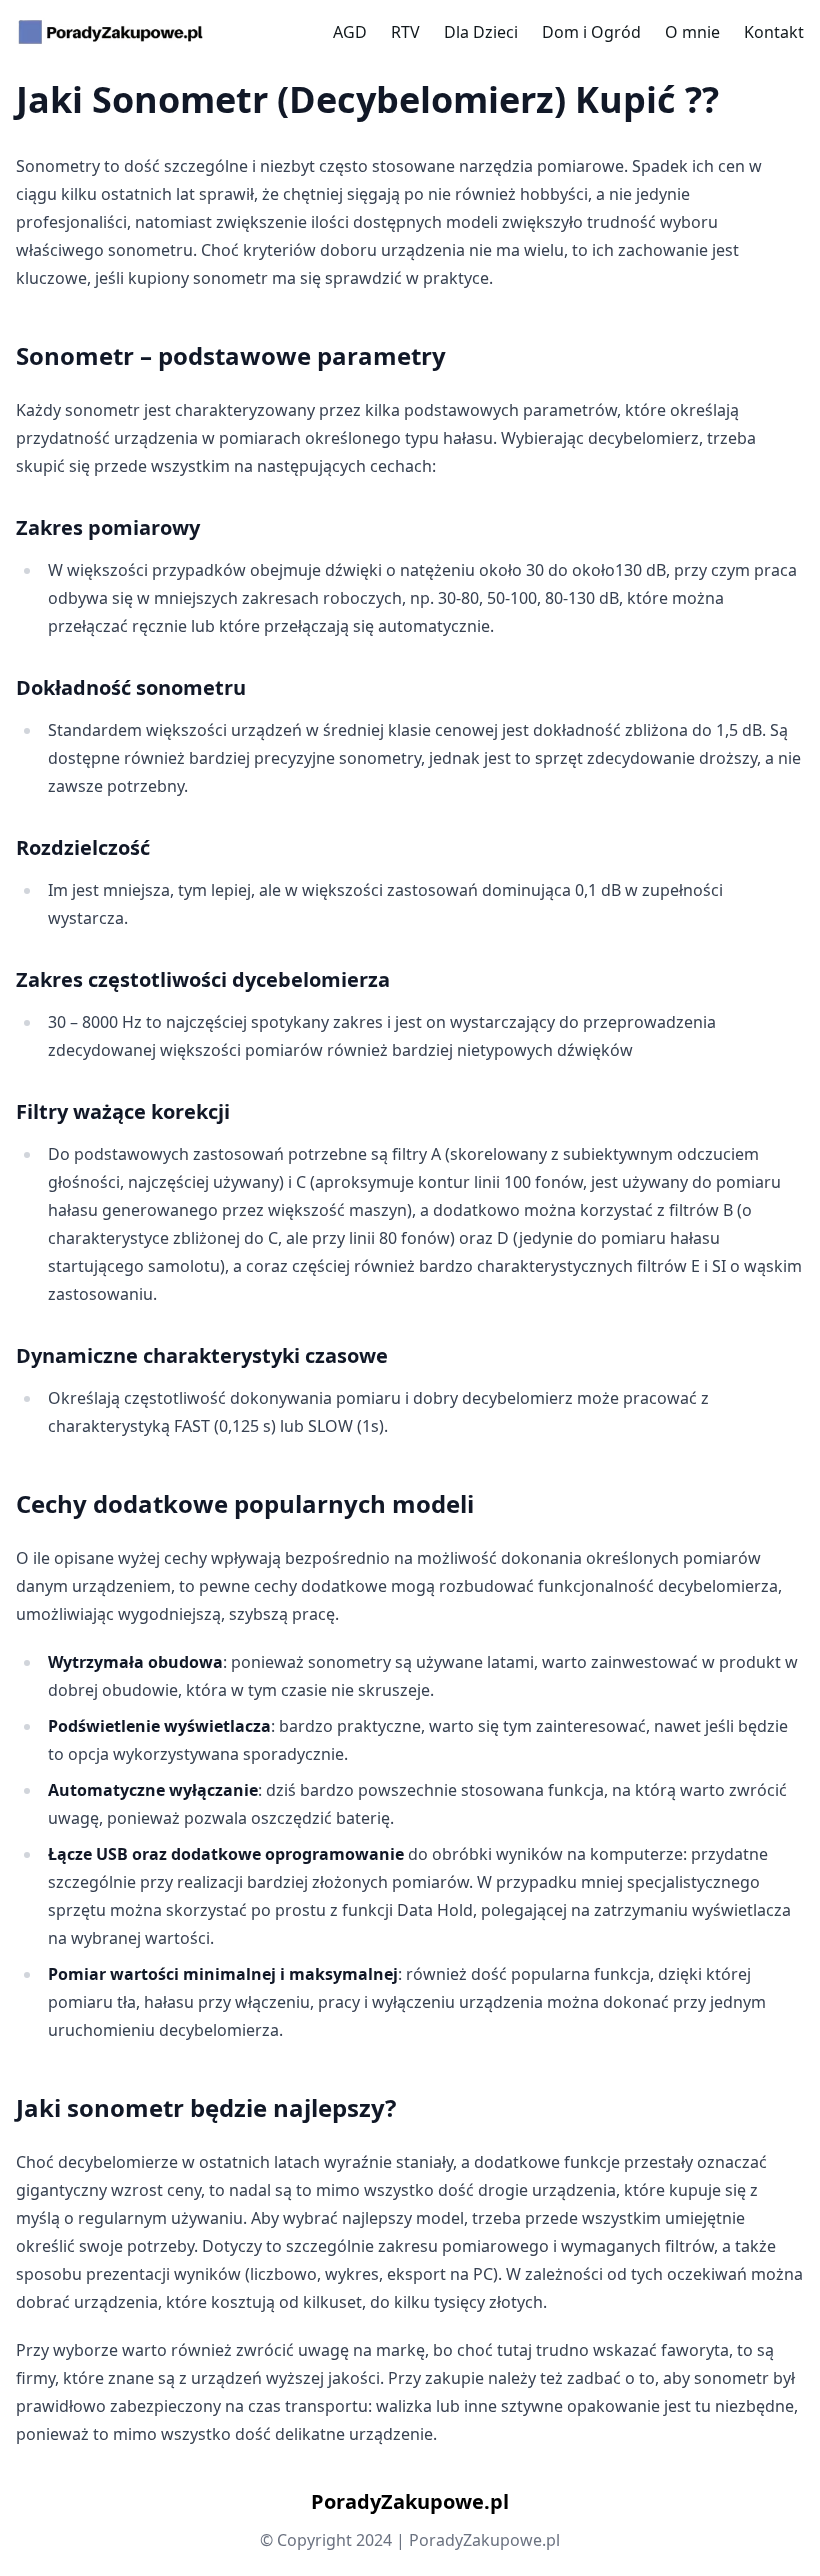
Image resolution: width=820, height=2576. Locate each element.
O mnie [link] (692, 32)
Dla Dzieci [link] (481, 32)
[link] (110, 32)
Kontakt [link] (774, 32)
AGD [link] (350, 32)
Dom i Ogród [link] (591, 32)
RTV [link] (405, 32)
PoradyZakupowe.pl (410, 2501)
